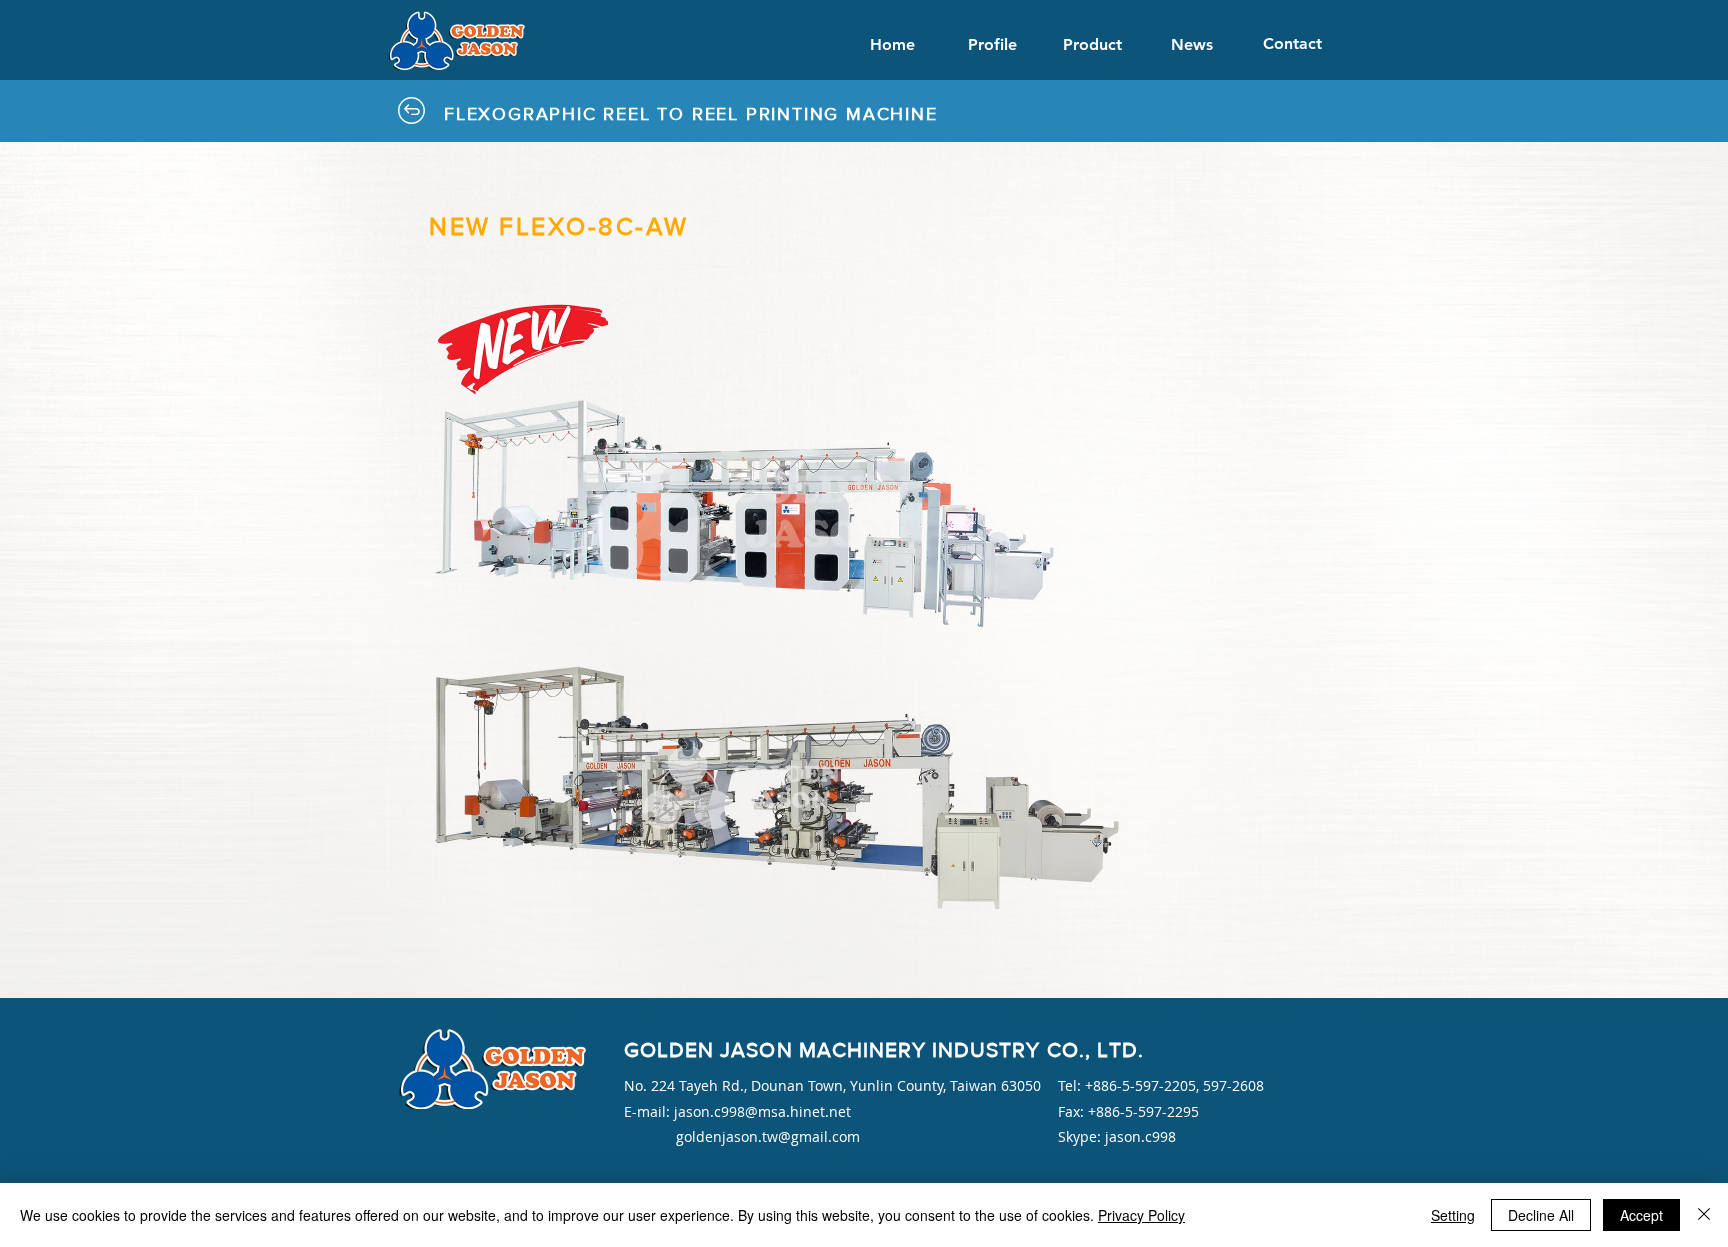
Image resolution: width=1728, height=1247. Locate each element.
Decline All (1541, 1215)
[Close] (1704, 1215)
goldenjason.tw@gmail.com (768, 1136)
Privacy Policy (1141, 1215)
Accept (1641, 1215)
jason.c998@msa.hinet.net (762, 1111)
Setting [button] (1453, 1215)
